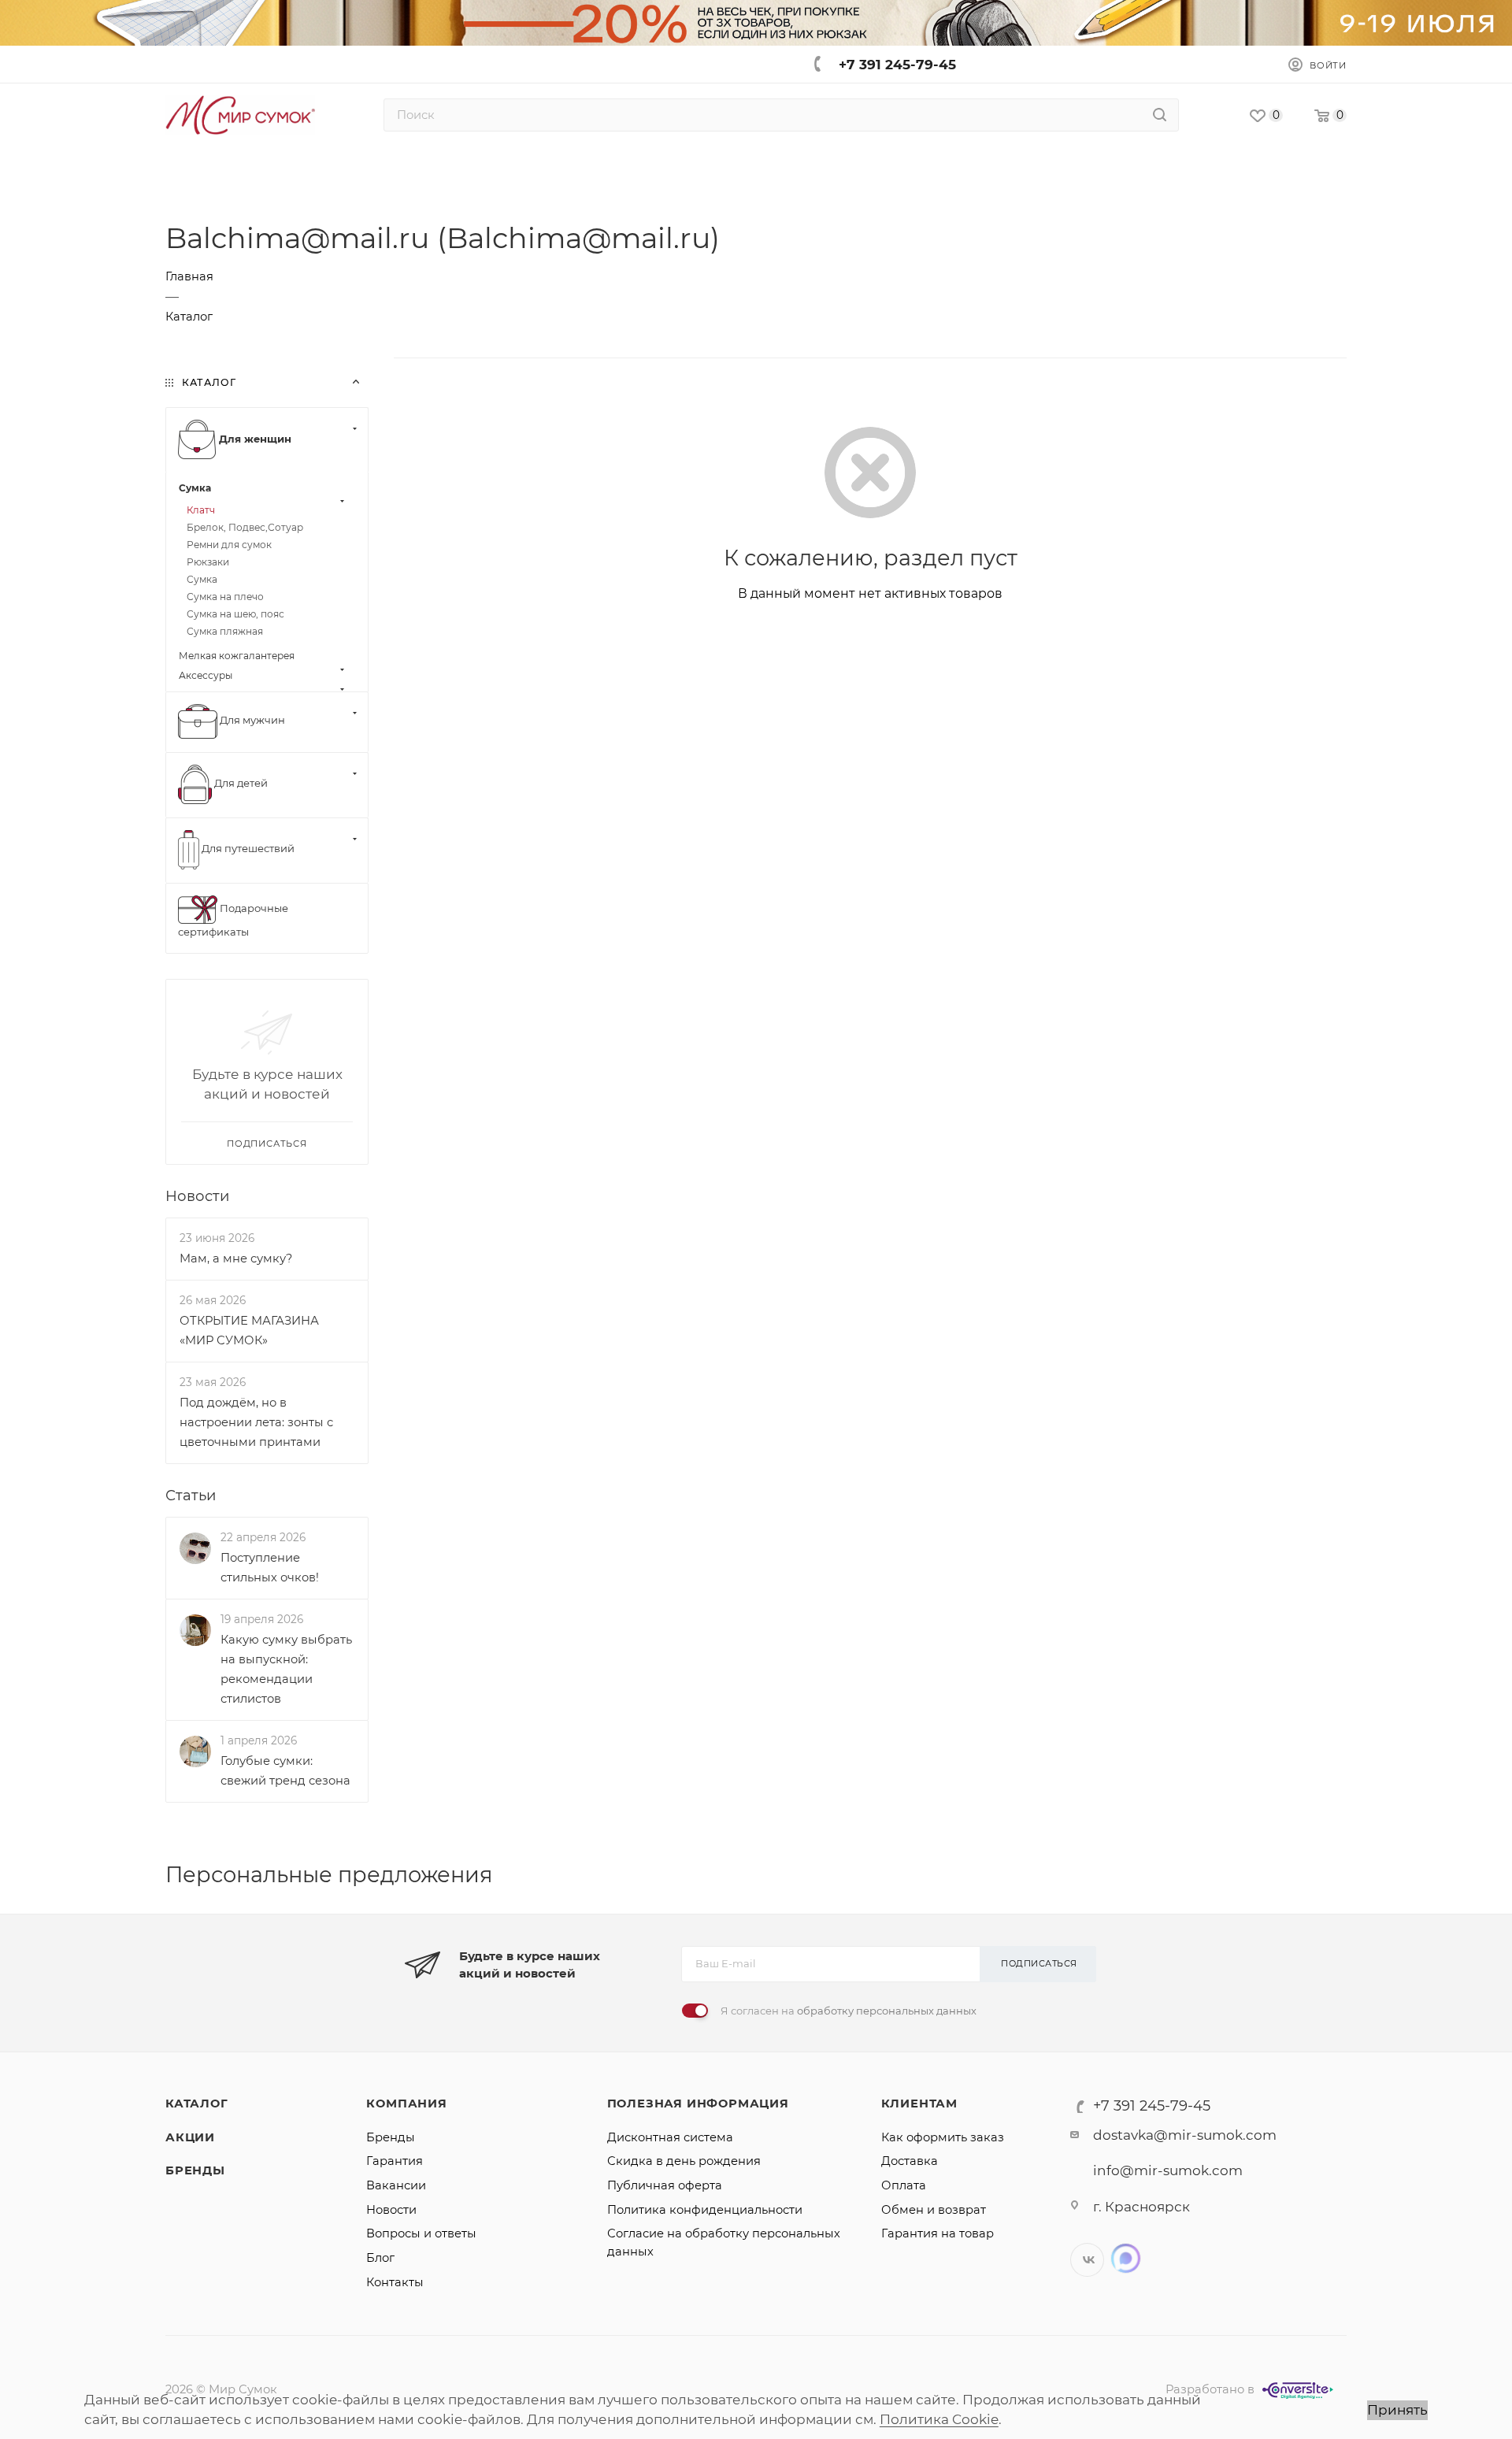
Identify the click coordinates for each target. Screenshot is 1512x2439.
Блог (380, 2258)
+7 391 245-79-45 (897, 65)
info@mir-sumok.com (1168, 2170)
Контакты (395, 2282)
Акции (190, 2137)
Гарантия (395, 2161)
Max (1126, 2258)
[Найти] (1160, 115)
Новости (197, 1196)
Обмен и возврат (934, 2210)
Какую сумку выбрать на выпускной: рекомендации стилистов (286, 1669)
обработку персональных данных (887, 2011)
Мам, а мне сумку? (236, 1258)
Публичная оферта (665, 2185)
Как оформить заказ (943, 2137)
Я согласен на (849, 2011)
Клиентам (919, 2104)
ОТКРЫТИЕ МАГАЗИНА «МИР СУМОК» (249, 1331)
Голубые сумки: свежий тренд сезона (285, 1771)
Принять (1397, 2410)
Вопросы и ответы (421, 2233)
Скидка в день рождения (684, 2161)
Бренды (195, 2170)
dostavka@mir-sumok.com (1185, 2135)
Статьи (191, 1495)
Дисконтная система (670, 2137)
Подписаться (1039, 1963)
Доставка (910, 2161)
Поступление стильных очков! (270, 1568)
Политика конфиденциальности (705, 2210)
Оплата (904, 2185)
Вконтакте (1087, 2260)
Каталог (197, 2104)
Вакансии (396, 2185)
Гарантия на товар (938, 2233)
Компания (406, 2104)
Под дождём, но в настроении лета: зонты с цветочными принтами (256, 1422)
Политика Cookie (939, 2419)
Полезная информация (698, 2104)
